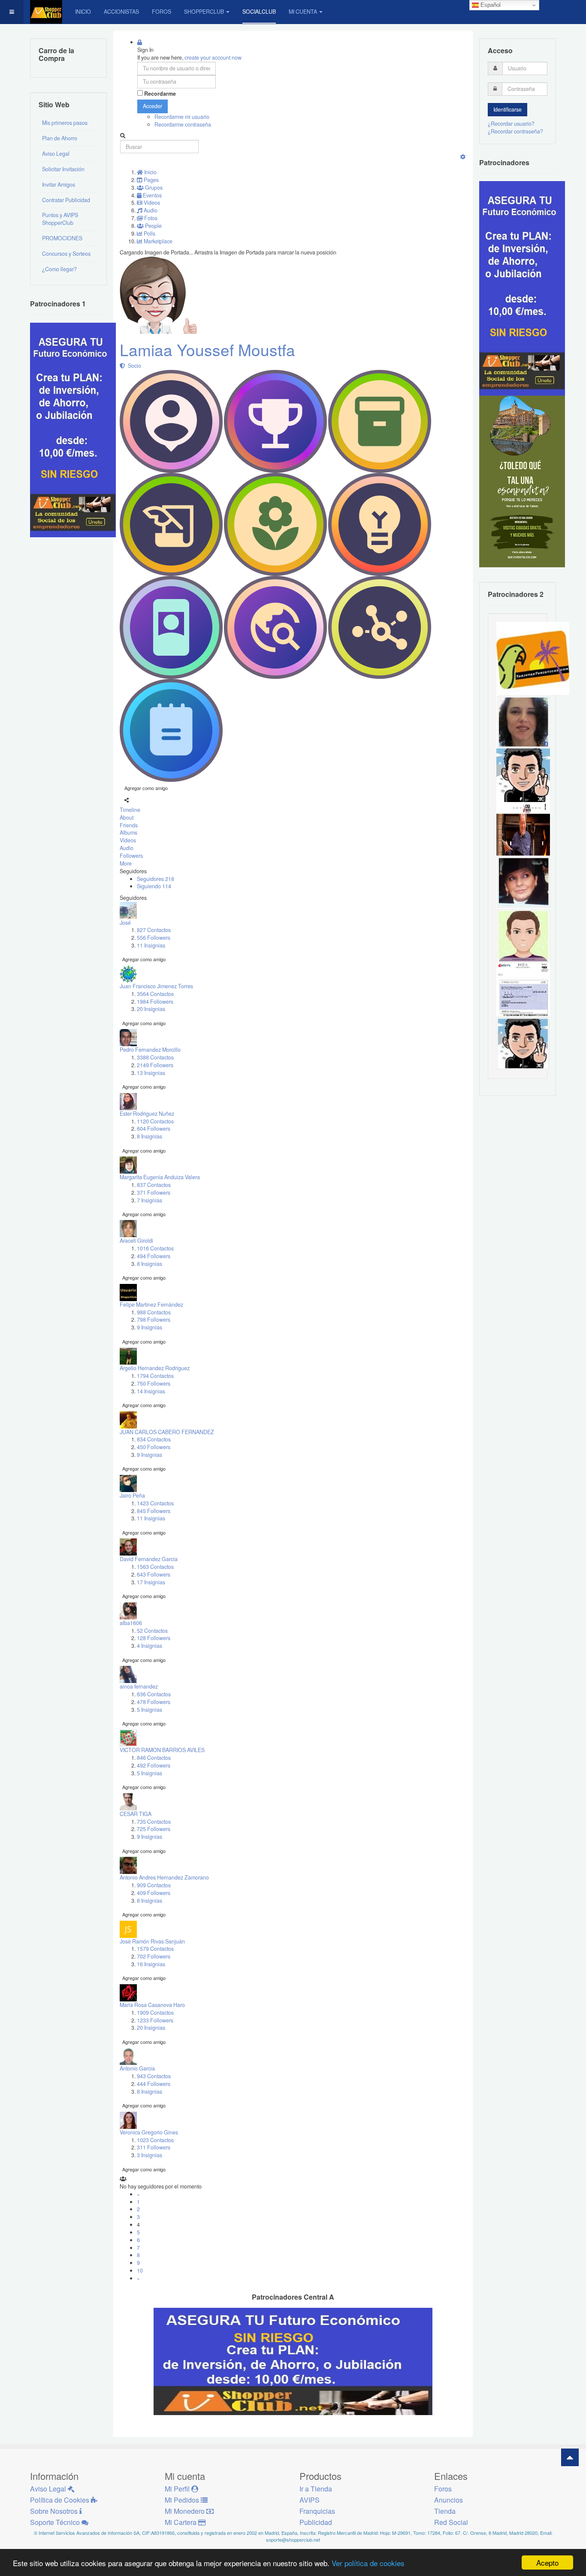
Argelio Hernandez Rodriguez (155, 1368)
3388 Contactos (155, 1057)
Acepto (547, 2562)
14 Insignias (151, 1391)
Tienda (445, 2511)
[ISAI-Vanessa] (523, 989)
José (125, 923)
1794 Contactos (155, 1376)
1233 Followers (155, 2020)
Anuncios (449, 2500)
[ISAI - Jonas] (523, 935)
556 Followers (154, 938)
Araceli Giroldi (136, 1241)
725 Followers (154, 1829)
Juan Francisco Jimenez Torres (156, 986)
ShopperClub (204, 12)
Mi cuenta (303, 12)
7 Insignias (150, 1200)
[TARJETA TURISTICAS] (533, 657)
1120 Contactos (155, 1121)
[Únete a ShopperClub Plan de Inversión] (293, 2361)
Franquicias (317, 2511)
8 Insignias (150, 1136)
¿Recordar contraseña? (515, 131)
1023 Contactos (155, 2140)
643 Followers (154, 1574)
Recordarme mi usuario (182, 117)
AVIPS (310, 2500)
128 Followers (154, 1638)
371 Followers (154, 1193)
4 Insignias (150, 1646)
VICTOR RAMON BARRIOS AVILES (162, 1750)
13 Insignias (151, 1073)
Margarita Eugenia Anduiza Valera (160, 1177)
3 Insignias (150, 2155)
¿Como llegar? (59, 269)
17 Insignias (151, 1582)
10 (140, 2270)
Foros (162, 12)
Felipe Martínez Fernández (151, 1305)
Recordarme (160, 94)
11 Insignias (151, 945)
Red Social (451, 2522)
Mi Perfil (178, 2489)
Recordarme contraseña (183, 124)
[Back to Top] (570, 2457)
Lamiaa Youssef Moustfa (207, 350)
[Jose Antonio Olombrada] (73, 429)
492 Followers (154, 1765)
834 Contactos (154, 1439)
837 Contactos (154, 1185)
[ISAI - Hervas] (523, 775)
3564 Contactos (155, 994)
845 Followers (154, 1511)
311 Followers (154, 2147)
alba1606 (131, 1623)
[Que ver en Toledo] (522, 481)
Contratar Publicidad (66, 200)
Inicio (83, 12)
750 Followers (154, 1383)
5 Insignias (150, 1710)
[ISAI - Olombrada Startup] (522, 288)
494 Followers (154, 1256)
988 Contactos (154, 1312)
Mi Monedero (186, 2511)
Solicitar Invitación (63, 169)
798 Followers (154, 1320)
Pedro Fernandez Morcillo (150, 1050)
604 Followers (154, 1129)
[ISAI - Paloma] (523, 721)
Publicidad (316, 2522)
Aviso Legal (56, 154)
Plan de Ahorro (60, 138)
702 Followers (154, 1956)
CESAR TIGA (136, 1814)
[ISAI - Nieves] (523, 882)
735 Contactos (154, 1822)
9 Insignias (150, 1327)
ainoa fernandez (139, 1686)
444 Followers (154, 2084)
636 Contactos (154, 1694)
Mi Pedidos (183, 2500)
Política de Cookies (60, 2500)
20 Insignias (151, 1009)
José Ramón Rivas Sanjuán (152, 1941)
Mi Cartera (181, 2522)
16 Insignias (151, 1964)
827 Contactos (154, 930)
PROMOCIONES (62, 238)
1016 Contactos (155, 1248)
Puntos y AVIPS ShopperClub (60, 219)
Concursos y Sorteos (66, 254)
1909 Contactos (155, 2013)
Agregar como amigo (146, 788)
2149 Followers (155, 1065)
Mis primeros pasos (65, 123)
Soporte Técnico (56, 2522)
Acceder (153, 106)
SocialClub (259, 12)
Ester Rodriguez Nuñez (147, 1114)
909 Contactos (154, 1885)
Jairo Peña (132, 1495)
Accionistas (121, 12)
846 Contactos (154, 1758)
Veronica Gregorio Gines (149, 2132)
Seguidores (156, 879)
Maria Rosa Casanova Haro (152, 2005)
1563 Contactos (155, 1567)
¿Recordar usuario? (511, 124)
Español (490, 5)
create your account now (213, 58)
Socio (133, 366)
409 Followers (154, 1893)
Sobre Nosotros (55, 2511)
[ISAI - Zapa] (523, 1043)
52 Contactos (152, 1631)
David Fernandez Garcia (149, 1559)
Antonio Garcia (137, 2068)
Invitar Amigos (59, 185)
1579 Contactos (155, 1949)
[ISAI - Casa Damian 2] (523, 828)
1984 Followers (155, 1002)
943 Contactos (154, 2076)
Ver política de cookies (368, 2563)
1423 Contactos (155, 1503)
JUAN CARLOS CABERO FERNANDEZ (167, 1432)
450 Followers (154, 1447)
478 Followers (154, 1702)
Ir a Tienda (316, 2489)
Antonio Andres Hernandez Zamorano (164, 1877)
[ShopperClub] (46, 12)
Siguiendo (154, 886)
